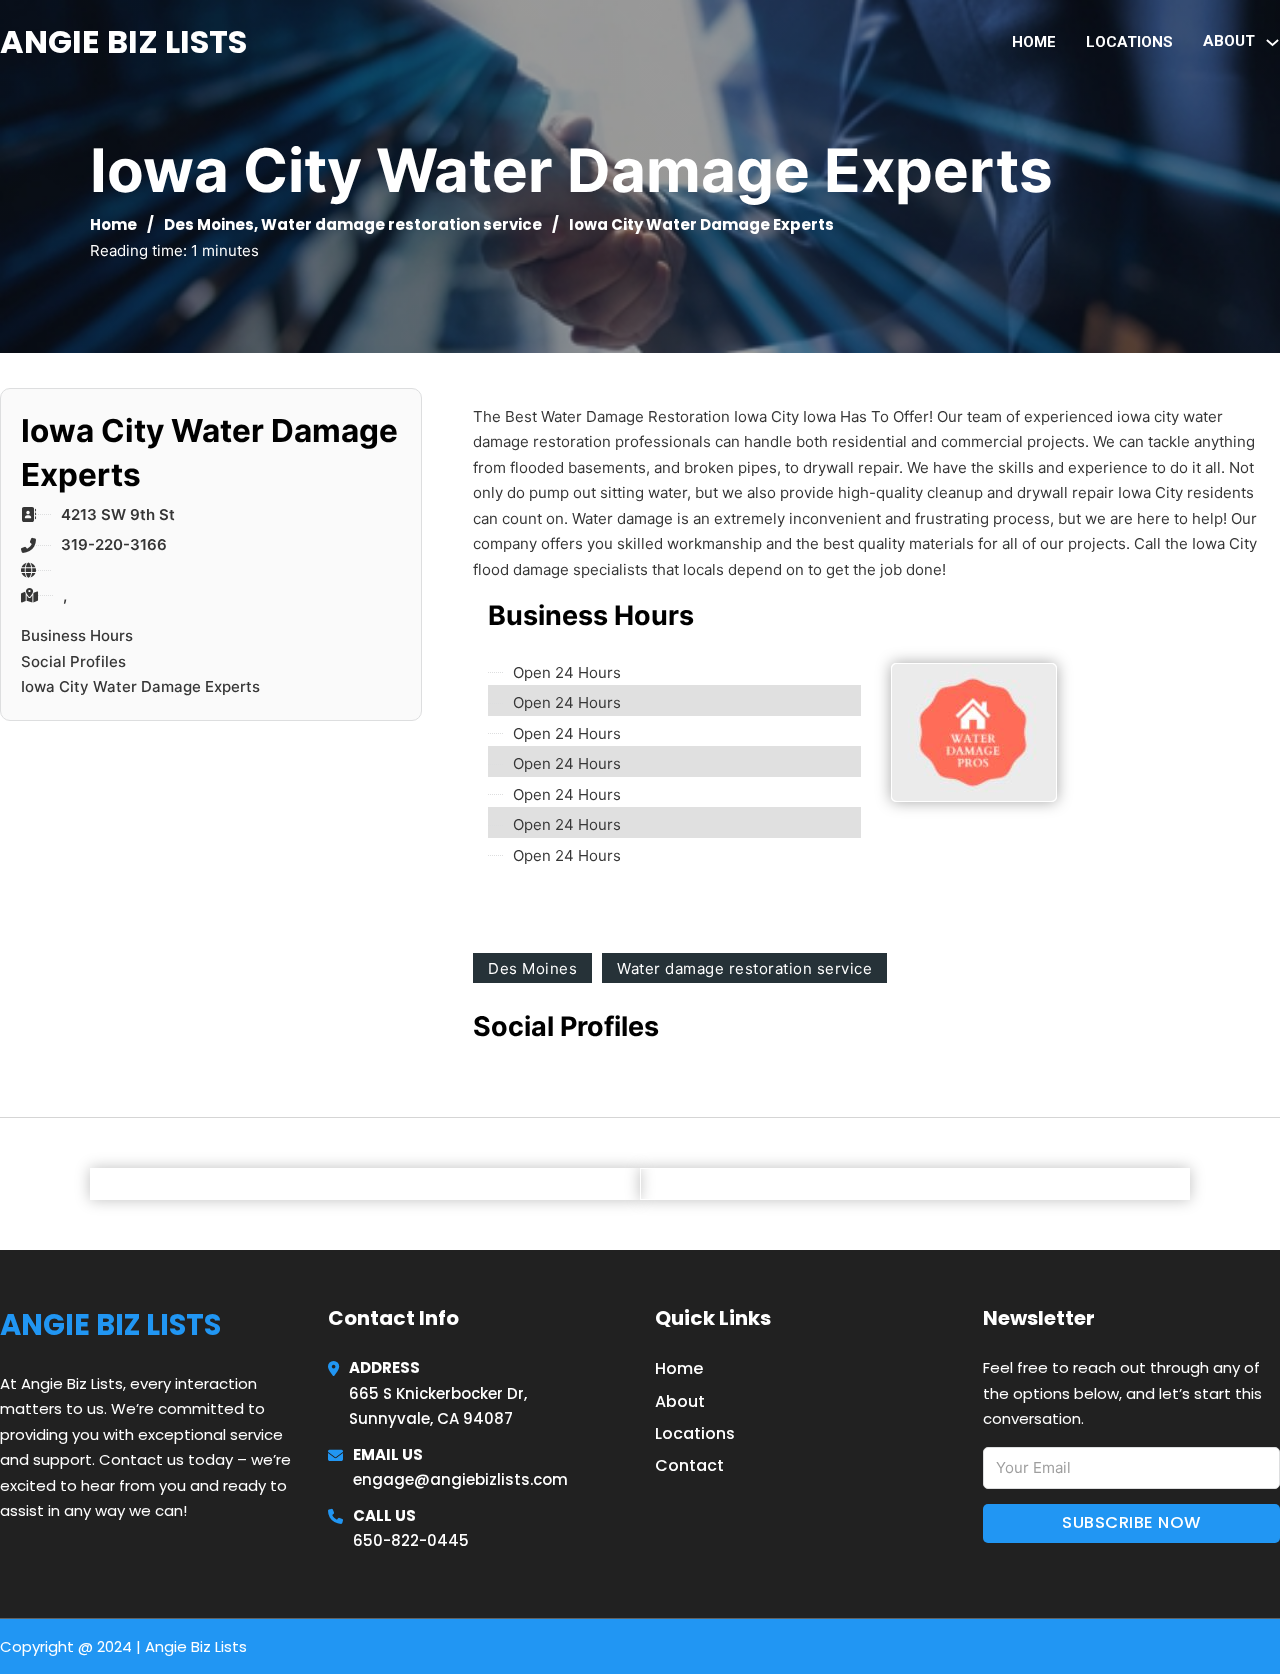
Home (1034, 42)
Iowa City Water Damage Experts (140, 686)
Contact (689, 1465)
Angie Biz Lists (123, 41)
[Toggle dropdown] (1272, 42)
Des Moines (209, 224)
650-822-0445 (411, 1540)
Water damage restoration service (401, 224)
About (680, 1401)
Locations (1129, 42)
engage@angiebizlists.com (460, 1479)
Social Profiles (73, 661)
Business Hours (77, 635)
